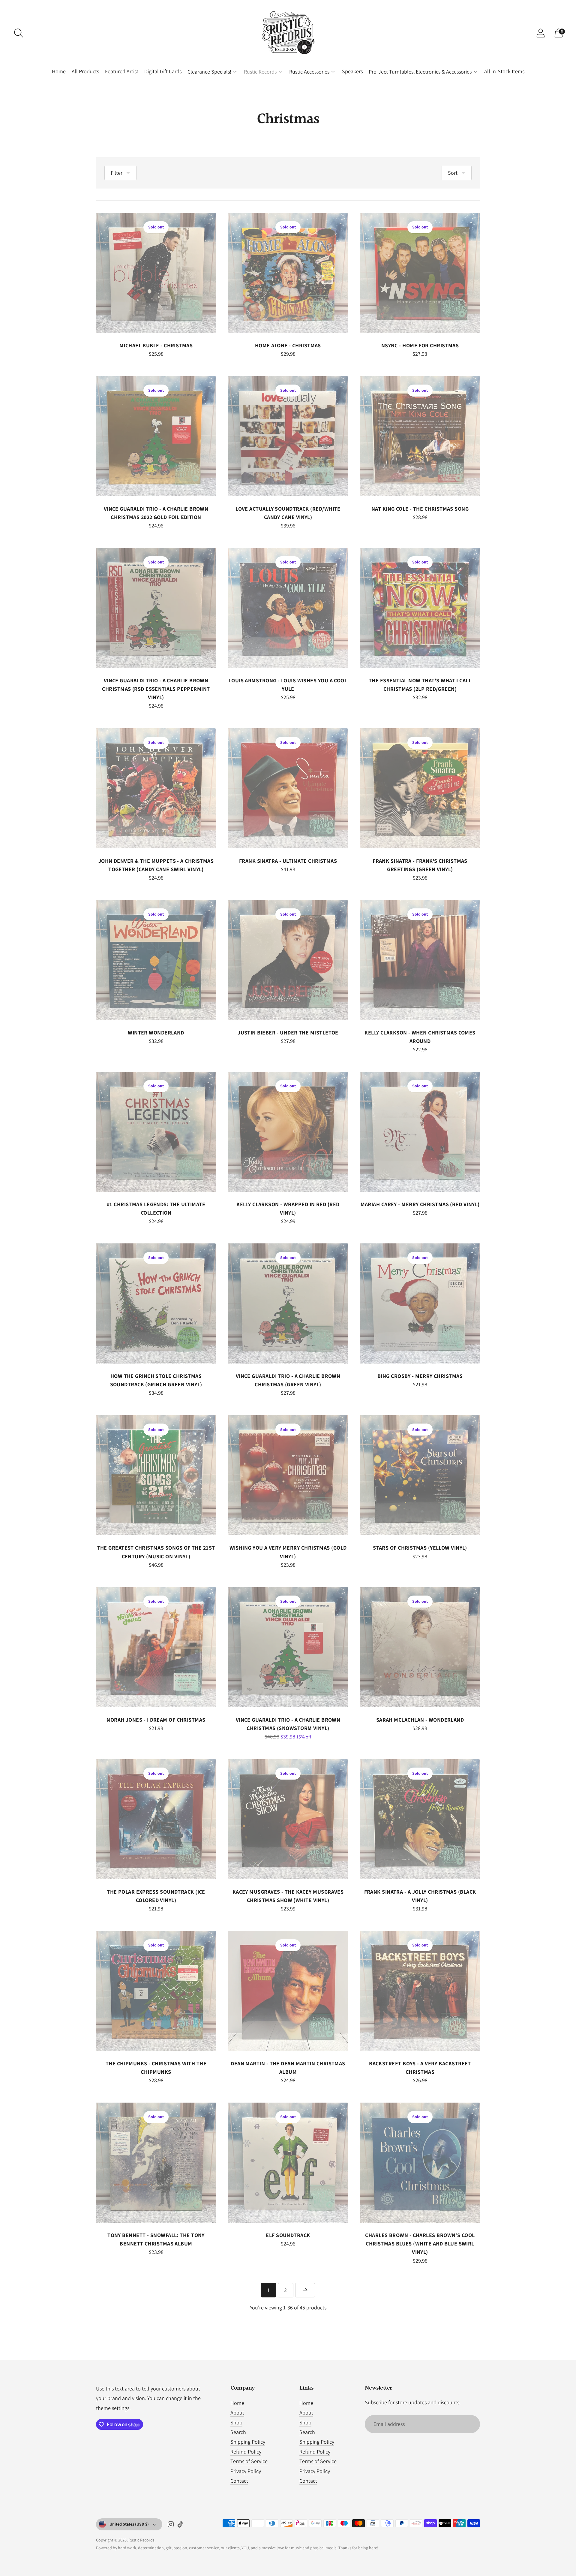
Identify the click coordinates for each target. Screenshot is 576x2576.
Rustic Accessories (309, 72)
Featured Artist (122, 71)
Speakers (352, 71)
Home (59, 71)
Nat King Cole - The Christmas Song (420, 509)
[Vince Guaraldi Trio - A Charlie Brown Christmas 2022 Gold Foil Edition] (156, 436)
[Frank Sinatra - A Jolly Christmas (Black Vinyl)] (420, 1819)
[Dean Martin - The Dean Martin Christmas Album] (288, 1991)
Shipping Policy (248, 2442)
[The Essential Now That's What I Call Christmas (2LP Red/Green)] (420, 608)
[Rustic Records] (288, 33)
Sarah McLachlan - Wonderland (420, 1720)
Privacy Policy (246, 2471)
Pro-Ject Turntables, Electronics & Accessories (420, 72)
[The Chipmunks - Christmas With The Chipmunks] (156, 1991)
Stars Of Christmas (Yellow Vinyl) (420, 1548)
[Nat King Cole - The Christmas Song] (420, 436)
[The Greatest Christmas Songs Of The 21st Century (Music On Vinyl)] (156, 1475)
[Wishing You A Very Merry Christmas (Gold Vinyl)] (288, 1475)
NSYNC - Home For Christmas (420, 345)
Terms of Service (249, 2461)
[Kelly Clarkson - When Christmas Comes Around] (420, 960)
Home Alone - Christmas (288, 345)
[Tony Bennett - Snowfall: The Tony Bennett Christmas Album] (156, 2163)
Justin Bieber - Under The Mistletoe (288, 1033)
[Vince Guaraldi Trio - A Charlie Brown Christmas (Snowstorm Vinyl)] (288, 1647)
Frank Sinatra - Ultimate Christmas (288, 861)
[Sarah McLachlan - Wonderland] (420, 1647)
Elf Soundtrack (288, 2235)
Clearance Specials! (209, 72)
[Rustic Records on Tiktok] (180, 2526)
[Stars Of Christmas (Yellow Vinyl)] (420, 1475)
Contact (239, 2481)
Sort (453, 173)
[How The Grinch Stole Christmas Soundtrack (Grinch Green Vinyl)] (156, 1303)
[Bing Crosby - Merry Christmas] (420, 1303)
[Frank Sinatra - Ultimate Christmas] (288, 788)
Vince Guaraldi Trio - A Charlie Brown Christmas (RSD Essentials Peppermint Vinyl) (156, 689)
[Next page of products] (305, 2290)
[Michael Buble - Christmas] (156, 273)
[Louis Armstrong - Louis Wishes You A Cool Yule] (288, 608)
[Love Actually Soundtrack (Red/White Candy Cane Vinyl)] (288, 436)
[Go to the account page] (541, 33)
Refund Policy (246, 2452)
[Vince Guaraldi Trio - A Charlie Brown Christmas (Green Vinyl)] (288, 1303)
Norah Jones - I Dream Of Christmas (156, 1720)
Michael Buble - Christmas (156, 345)
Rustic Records (260, 72)
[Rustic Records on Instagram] (171, 2526)
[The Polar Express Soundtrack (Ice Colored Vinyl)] (156, 1819)
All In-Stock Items (504, 71)
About (237, 2413)
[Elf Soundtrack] (288, 2163)
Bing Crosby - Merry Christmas (420, 1376)
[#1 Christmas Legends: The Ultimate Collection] (156, 1132)
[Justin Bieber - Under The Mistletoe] (288, 960)
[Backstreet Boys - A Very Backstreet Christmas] (420, 1991)
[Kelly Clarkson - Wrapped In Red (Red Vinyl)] (288, 1132)
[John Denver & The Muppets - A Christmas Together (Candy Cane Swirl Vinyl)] (156, 788)
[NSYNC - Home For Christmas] (420, 273)
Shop (236, 2422)
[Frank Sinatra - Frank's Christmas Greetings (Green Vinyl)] (420, 788)
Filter (117, 173)
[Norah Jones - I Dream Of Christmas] (156, 1647)
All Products (85, 71)
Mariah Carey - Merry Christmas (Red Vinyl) (420, 1204)
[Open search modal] (19, 33)
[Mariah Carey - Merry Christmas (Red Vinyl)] (420, 1132)
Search (238, 2432)
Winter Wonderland (156, 1033)
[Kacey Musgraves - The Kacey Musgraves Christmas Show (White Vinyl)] (288, 1819)
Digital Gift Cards (163, 71)
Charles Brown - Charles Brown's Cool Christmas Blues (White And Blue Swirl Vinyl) (420, 2244)
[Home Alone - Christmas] (288, 273)
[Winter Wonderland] (156, 960)
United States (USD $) (129, 2524)
